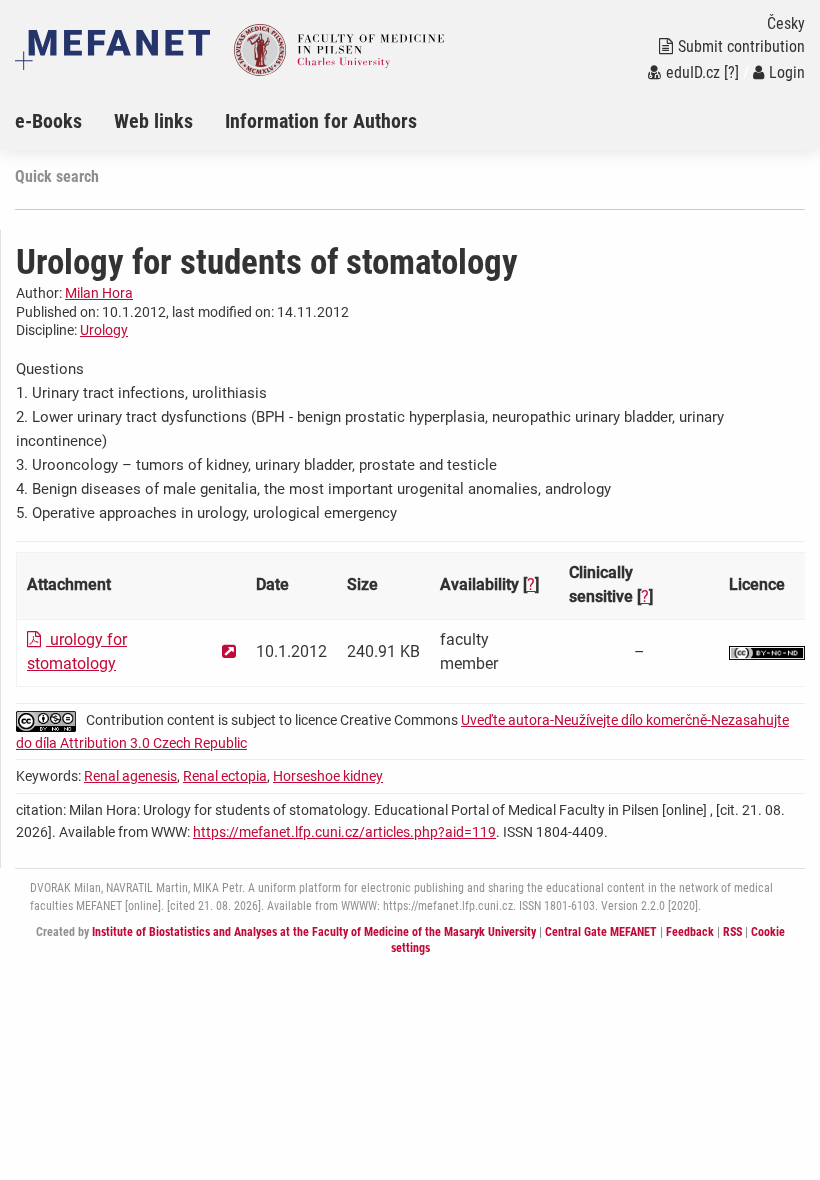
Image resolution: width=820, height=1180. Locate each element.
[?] (731, 72)
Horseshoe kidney (328, 776)
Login (787, 72)
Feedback (690, 932)
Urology (104, 330)
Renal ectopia (225, 776)
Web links (153, 121)
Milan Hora (99, 293)
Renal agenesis (130, 776)
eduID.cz (693, 72)
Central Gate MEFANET (601, 932)
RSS (732, 932)
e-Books (48, 121)
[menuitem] (64, 121)
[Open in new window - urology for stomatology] (229, 651)
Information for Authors (321, 121)
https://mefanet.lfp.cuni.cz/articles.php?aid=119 (344, 832)
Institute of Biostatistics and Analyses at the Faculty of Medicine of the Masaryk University (314, 932)
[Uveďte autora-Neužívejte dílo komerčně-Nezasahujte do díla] (767, 651)
